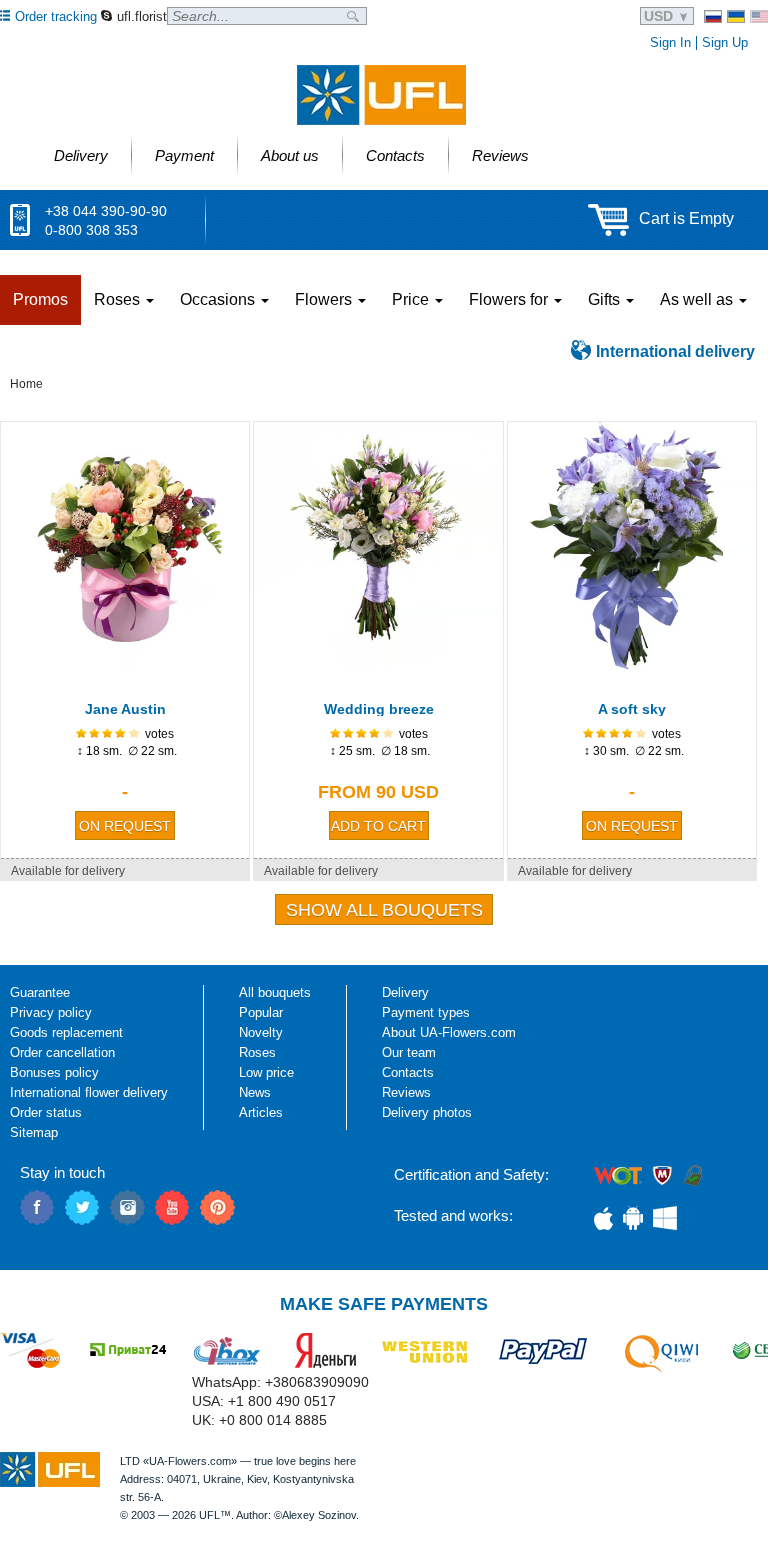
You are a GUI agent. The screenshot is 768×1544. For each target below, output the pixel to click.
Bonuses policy (54, 1072)
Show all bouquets (384, 910)
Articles (261, 1112)
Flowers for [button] (510, 299)
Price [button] (412, 299)
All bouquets (275, 992)
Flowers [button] (325, 299)
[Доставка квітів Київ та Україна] (736, 16)
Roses (257, 1052)
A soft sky (632, 709)
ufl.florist (142, 16)
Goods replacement (66, 1032)
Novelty (261, 1032)
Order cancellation (62, 1052)
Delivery (405, 992)
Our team (409, 1052)
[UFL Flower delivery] (381, 95)
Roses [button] (119, 299)
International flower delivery (89, 1092)
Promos (40, 299)
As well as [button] (698, 299)
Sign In (670, 42)
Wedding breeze (379, 709)
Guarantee (40, 992)
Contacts (408, 1072)
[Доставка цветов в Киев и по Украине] (713, 16)
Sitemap (34, 1132)
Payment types (426, 1012)
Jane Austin (125, 709)
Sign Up (725, 42)
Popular (261, 1012)
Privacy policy (51, 1012)
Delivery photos (427, 1112)
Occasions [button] (219, 299)
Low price (266, 1072)
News (255, 1092)
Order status (46, 1112)
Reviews (406, 1092)
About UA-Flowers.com (449, 1032)
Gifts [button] (606, 299)
